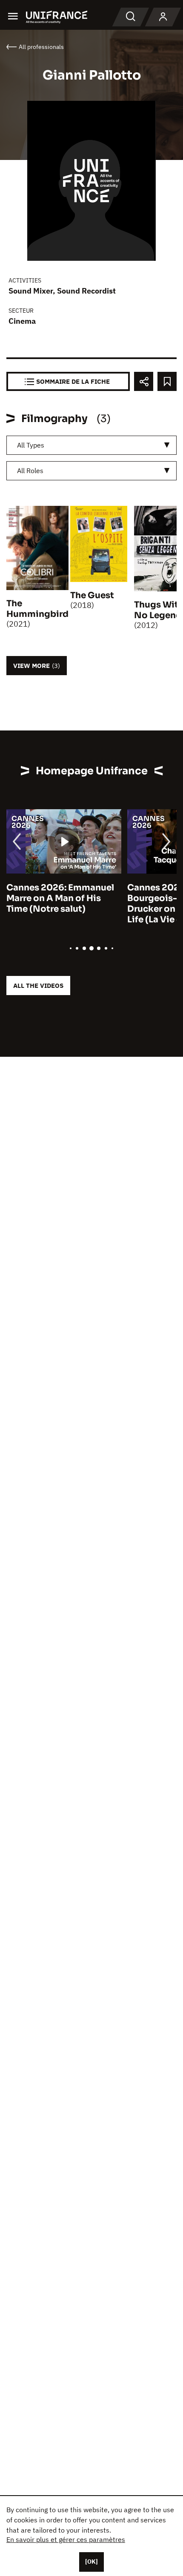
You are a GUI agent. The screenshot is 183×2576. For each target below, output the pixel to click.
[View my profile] (163, 17)
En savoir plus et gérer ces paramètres (66, 2539)
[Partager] (144, 381)
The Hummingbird (37, 609)
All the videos (38, 986)
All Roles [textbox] (30, 471)
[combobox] (91, 445)
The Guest (92, 595)
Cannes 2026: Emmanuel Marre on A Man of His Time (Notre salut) (60, 898)
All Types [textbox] (31, 445)
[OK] (91, 2562)
